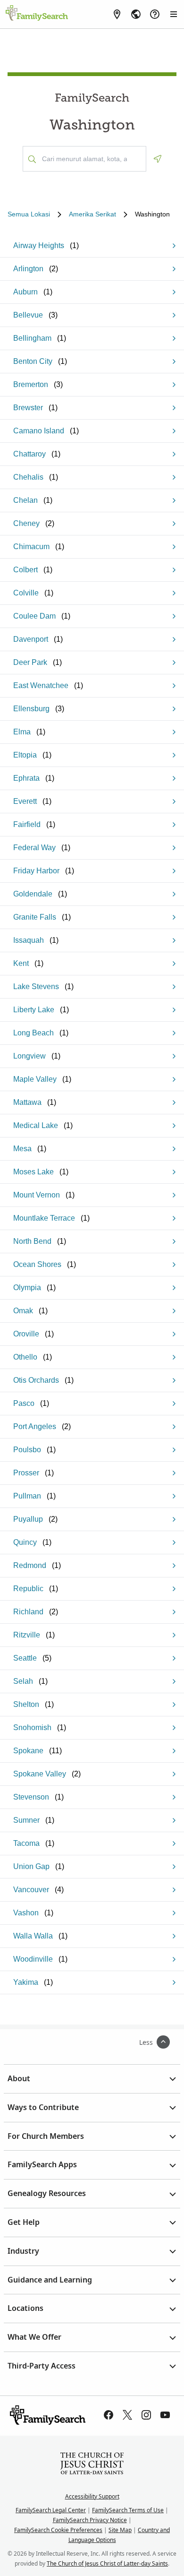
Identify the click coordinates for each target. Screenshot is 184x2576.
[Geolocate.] (158, 159)
